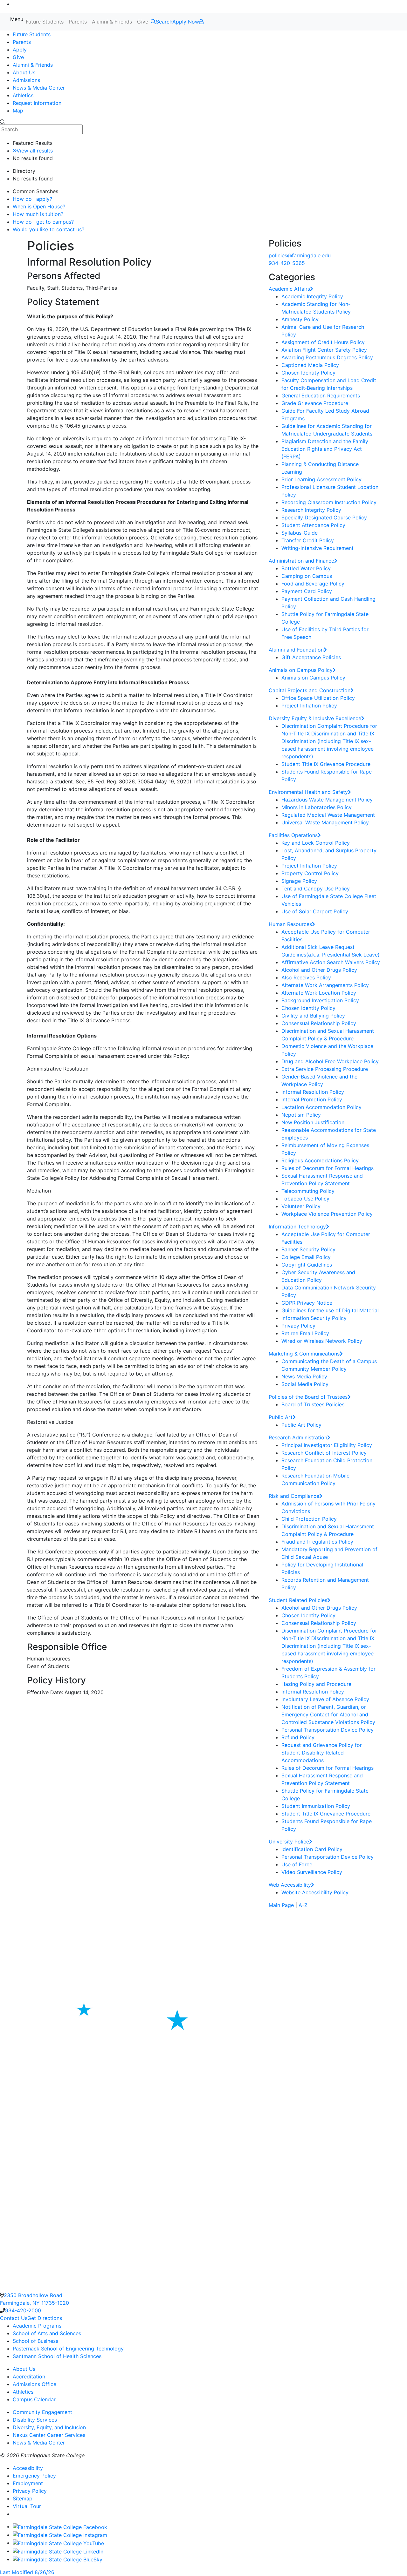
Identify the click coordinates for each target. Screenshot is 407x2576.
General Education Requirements (321, 396)
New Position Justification (313, 1122)
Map (18, 111)
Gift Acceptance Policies (311, 657)
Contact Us (14, 2318)
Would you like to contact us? (48, 229)
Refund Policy (298, 1737)
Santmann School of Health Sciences (57, 2356)
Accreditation (29, 2377)
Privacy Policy (298, 1326)
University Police (289, 1842)
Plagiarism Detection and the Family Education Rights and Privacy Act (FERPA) (325, 449)
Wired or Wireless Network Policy (322, 1341)
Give (143, 22)
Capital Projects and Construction (310, 690)
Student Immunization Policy (316, 1806)
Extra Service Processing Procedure (325, 1069)
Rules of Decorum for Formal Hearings (328, 1168)
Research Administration (298, 1437)
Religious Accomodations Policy (320, 1160)
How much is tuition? (38, 214)
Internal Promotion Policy (312, 1099)
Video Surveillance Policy (312, 1872)
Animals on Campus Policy (301, 670)
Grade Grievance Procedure (315, 403)
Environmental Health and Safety (308, 792)
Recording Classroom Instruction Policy (329, 502)
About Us (24, 72)
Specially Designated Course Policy (324, 517)
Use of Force (297, 1864)
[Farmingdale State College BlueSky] (58, 2559)
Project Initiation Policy (309, 706)
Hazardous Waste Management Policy (327, 800)
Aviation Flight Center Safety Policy (324, 350)
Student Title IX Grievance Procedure (326, 764)
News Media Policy (304, 1376)
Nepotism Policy (301, 1115)
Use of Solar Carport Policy (315, 911)
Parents (78, 22)
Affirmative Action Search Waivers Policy (331, 962)
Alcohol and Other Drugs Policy (319, 970)
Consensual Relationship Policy (319, 1023)
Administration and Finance (301, 561)
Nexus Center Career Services (49, 2435)
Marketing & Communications (304, 1354)
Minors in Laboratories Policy (317, 807)
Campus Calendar (34, 2399)
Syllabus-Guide (300, 533)
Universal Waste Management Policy (325, 822)
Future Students (45, 22)
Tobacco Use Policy (305, 1199)
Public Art (281, 1417)
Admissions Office (34, 2384)
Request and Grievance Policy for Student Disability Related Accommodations (322, 1753)
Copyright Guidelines (307, 1265)
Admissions (26, 80)
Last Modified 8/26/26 (27, 2572)
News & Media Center (39, 88)
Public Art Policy (301, 1425)
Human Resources (290, 924)
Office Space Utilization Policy (318, 698)
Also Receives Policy (306, 977)
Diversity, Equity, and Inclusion (49, 2427)
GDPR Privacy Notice (307, 1303)
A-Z (303, 1905)
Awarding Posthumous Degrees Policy (327, 357)
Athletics (23, 95)
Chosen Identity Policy (308, 373)
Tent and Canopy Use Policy (316, 889)
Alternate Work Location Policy (319, 993)
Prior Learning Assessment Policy (321, 479)
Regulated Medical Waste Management (328, 815)
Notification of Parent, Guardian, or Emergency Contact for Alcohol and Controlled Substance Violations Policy (328, 1714)
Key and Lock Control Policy (316, 843)
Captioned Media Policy (310, 365)
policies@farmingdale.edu (300, 255)
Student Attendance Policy (313, 525)
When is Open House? (39, 206)
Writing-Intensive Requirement (317, 548)
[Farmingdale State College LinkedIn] (58, 2551)
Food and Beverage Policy (313, 584)
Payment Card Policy (307, 591)
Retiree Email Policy (305, 1333)
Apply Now (186, 22)
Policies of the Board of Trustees (308, 1397)
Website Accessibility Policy (315, 1892)
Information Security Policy (314, 1318)
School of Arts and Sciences (47, 2333)
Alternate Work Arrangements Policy (325, 985)
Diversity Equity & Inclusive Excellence (315, 718)
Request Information (37, 103)
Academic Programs (37, 2326)
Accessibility (28, 2468)
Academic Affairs (289, 289)
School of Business (35, 2341)
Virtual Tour (27, 2506)
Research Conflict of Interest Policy (324, 1453)
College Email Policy (306, 1257)
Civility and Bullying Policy (313, 1016)
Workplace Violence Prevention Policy (327, 1214)
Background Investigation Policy (320, 1000)
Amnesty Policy (300, 319)
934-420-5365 (287, 263)
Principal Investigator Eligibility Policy (327, 1445)
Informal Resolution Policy (313, 1092)
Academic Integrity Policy (312, 296)
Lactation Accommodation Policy (321, 1107)
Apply (20, 50)
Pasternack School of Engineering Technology (68, 2349)
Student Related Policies (298, 1600)
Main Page (281, 1905)
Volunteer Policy (301, 1206)
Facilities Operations (293, 835)
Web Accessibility (290, 1885)
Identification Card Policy (312, 1849)
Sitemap (23, 2498)
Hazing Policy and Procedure (316, 1684)
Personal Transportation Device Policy (328, 1730)
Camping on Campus (307, 576)
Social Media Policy (305, 1384)
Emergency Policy (34, 2476)
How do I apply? (32, 199)
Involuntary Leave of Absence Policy (325, 1699)
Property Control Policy (310, 873)
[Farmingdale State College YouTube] (58, 2543)
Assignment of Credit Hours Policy (323, 342)
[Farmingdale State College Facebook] (60, 2526)
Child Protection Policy (309, 1519)
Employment (28, 2483)
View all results (35, 151)
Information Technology (297, 1227)
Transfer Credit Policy (308, 540)
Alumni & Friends (112, 22)
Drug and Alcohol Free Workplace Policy (330, 1061)
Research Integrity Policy (311, 510)
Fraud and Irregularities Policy (317, 1542)
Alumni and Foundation (296, 650)
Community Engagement (42, 2412)
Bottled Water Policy (306, 568)
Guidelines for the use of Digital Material (330, 1310)
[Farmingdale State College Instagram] (60, 2535)
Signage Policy (299, 881)
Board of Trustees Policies (313, 1404)
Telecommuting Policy (308, 1191)
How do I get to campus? (43, 222)
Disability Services (35, 2420)
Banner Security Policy (308, 1249)
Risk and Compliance (294, 1496)
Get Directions (45, 2318)
